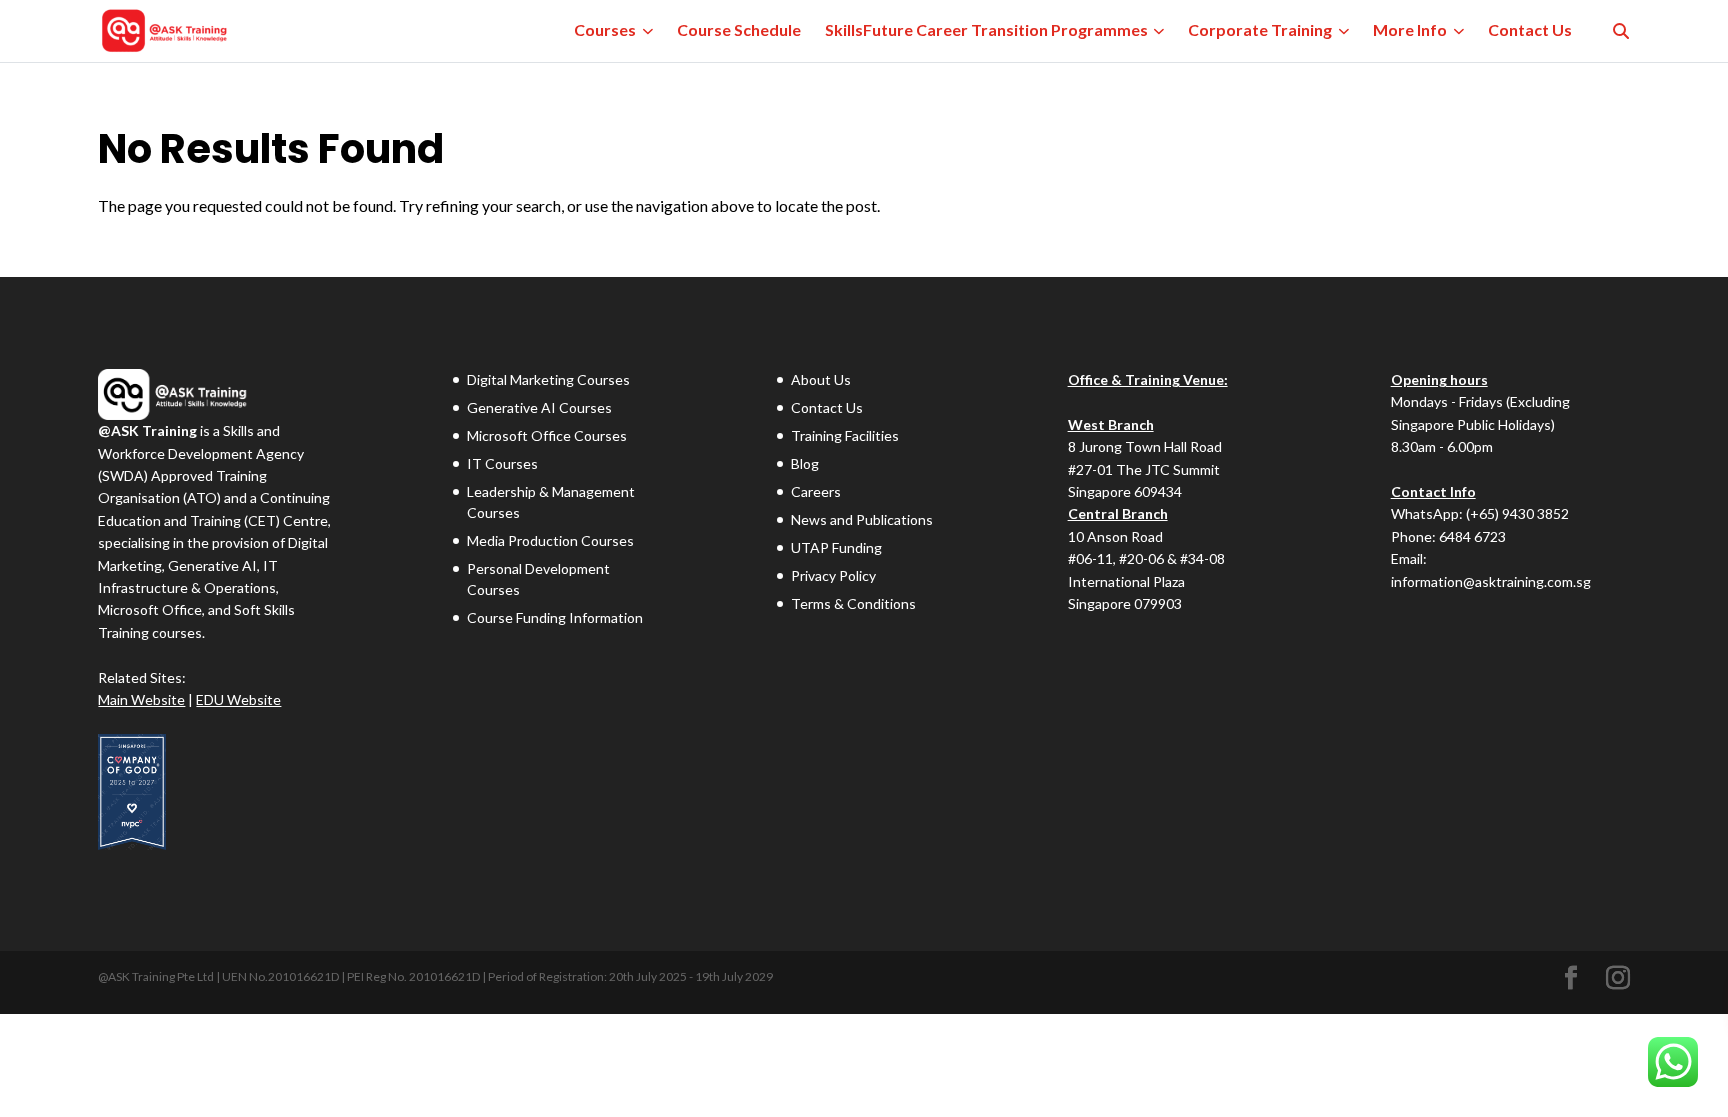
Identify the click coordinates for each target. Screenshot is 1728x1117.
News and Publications (862, 519)
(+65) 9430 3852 (1517, 513)
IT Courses (502, 463)
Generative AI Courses (539, 407)
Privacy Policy (833, 575)
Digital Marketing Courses (548, 379)
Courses (605, 29)
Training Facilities (845, 435)
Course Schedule (739, 29)
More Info (1410, 29)
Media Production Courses (550, 540)
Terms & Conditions (853, 603)
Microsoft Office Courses (547, 435)
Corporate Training (1260, 29)
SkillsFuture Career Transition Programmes (986, 29)
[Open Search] (1621, 31)
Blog (805, 463)
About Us (821, 379)
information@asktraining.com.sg (1491, 581)
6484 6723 (1472, 536)
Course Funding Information (555, 617)
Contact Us (1530, 29)
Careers (816, 491)
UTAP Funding (836, 547)
